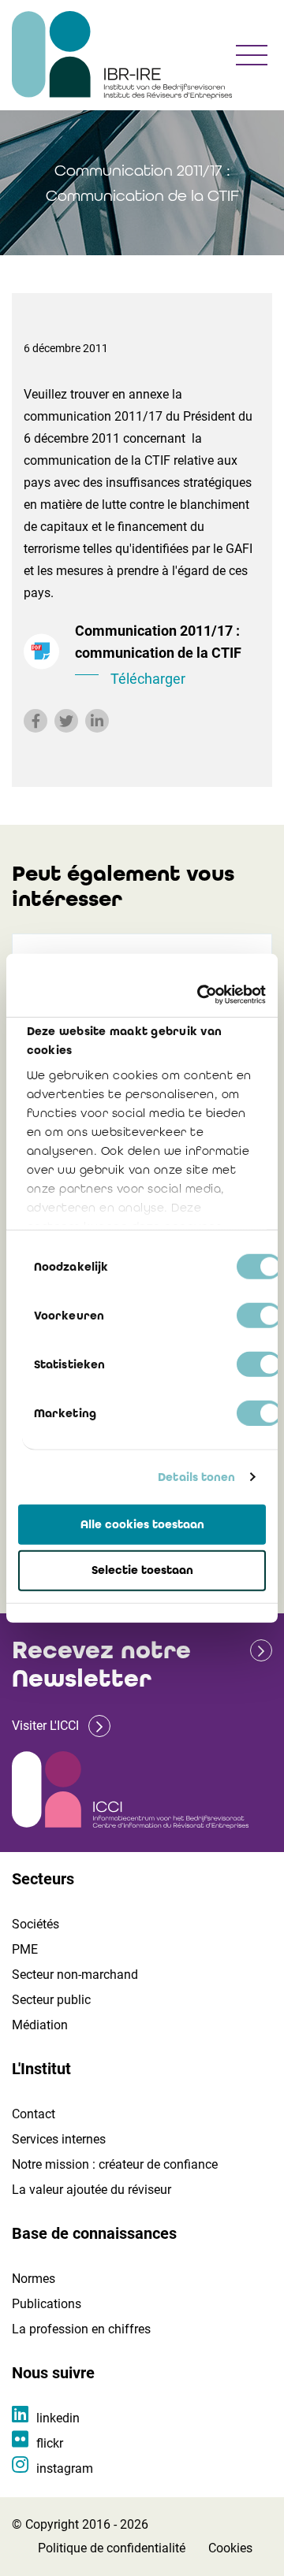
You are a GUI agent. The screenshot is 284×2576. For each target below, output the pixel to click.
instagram (65, 2468)
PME (25, 1949)
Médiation (40, 2025)
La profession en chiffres (81, 2329)
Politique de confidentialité (112, 2548)
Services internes (59, 2139)
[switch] (259, 1315)
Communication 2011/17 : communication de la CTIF (158, 655)
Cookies (230, 2548)
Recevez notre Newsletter (101, 1664)
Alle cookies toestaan (142, 1524)
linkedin (58, 2418)
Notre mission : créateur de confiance (115, 2164)
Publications (47, 2304)
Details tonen (196, 1477)
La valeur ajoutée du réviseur (92, 2190)
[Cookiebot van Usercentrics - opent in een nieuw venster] (200, 995)
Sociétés (35, 1924)
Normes (34, 2279)
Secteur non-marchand (75, 1975)
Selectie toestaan (142, 1570)
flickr (50, 2443)
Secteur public (51, 2000)
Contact (34, 2114)
